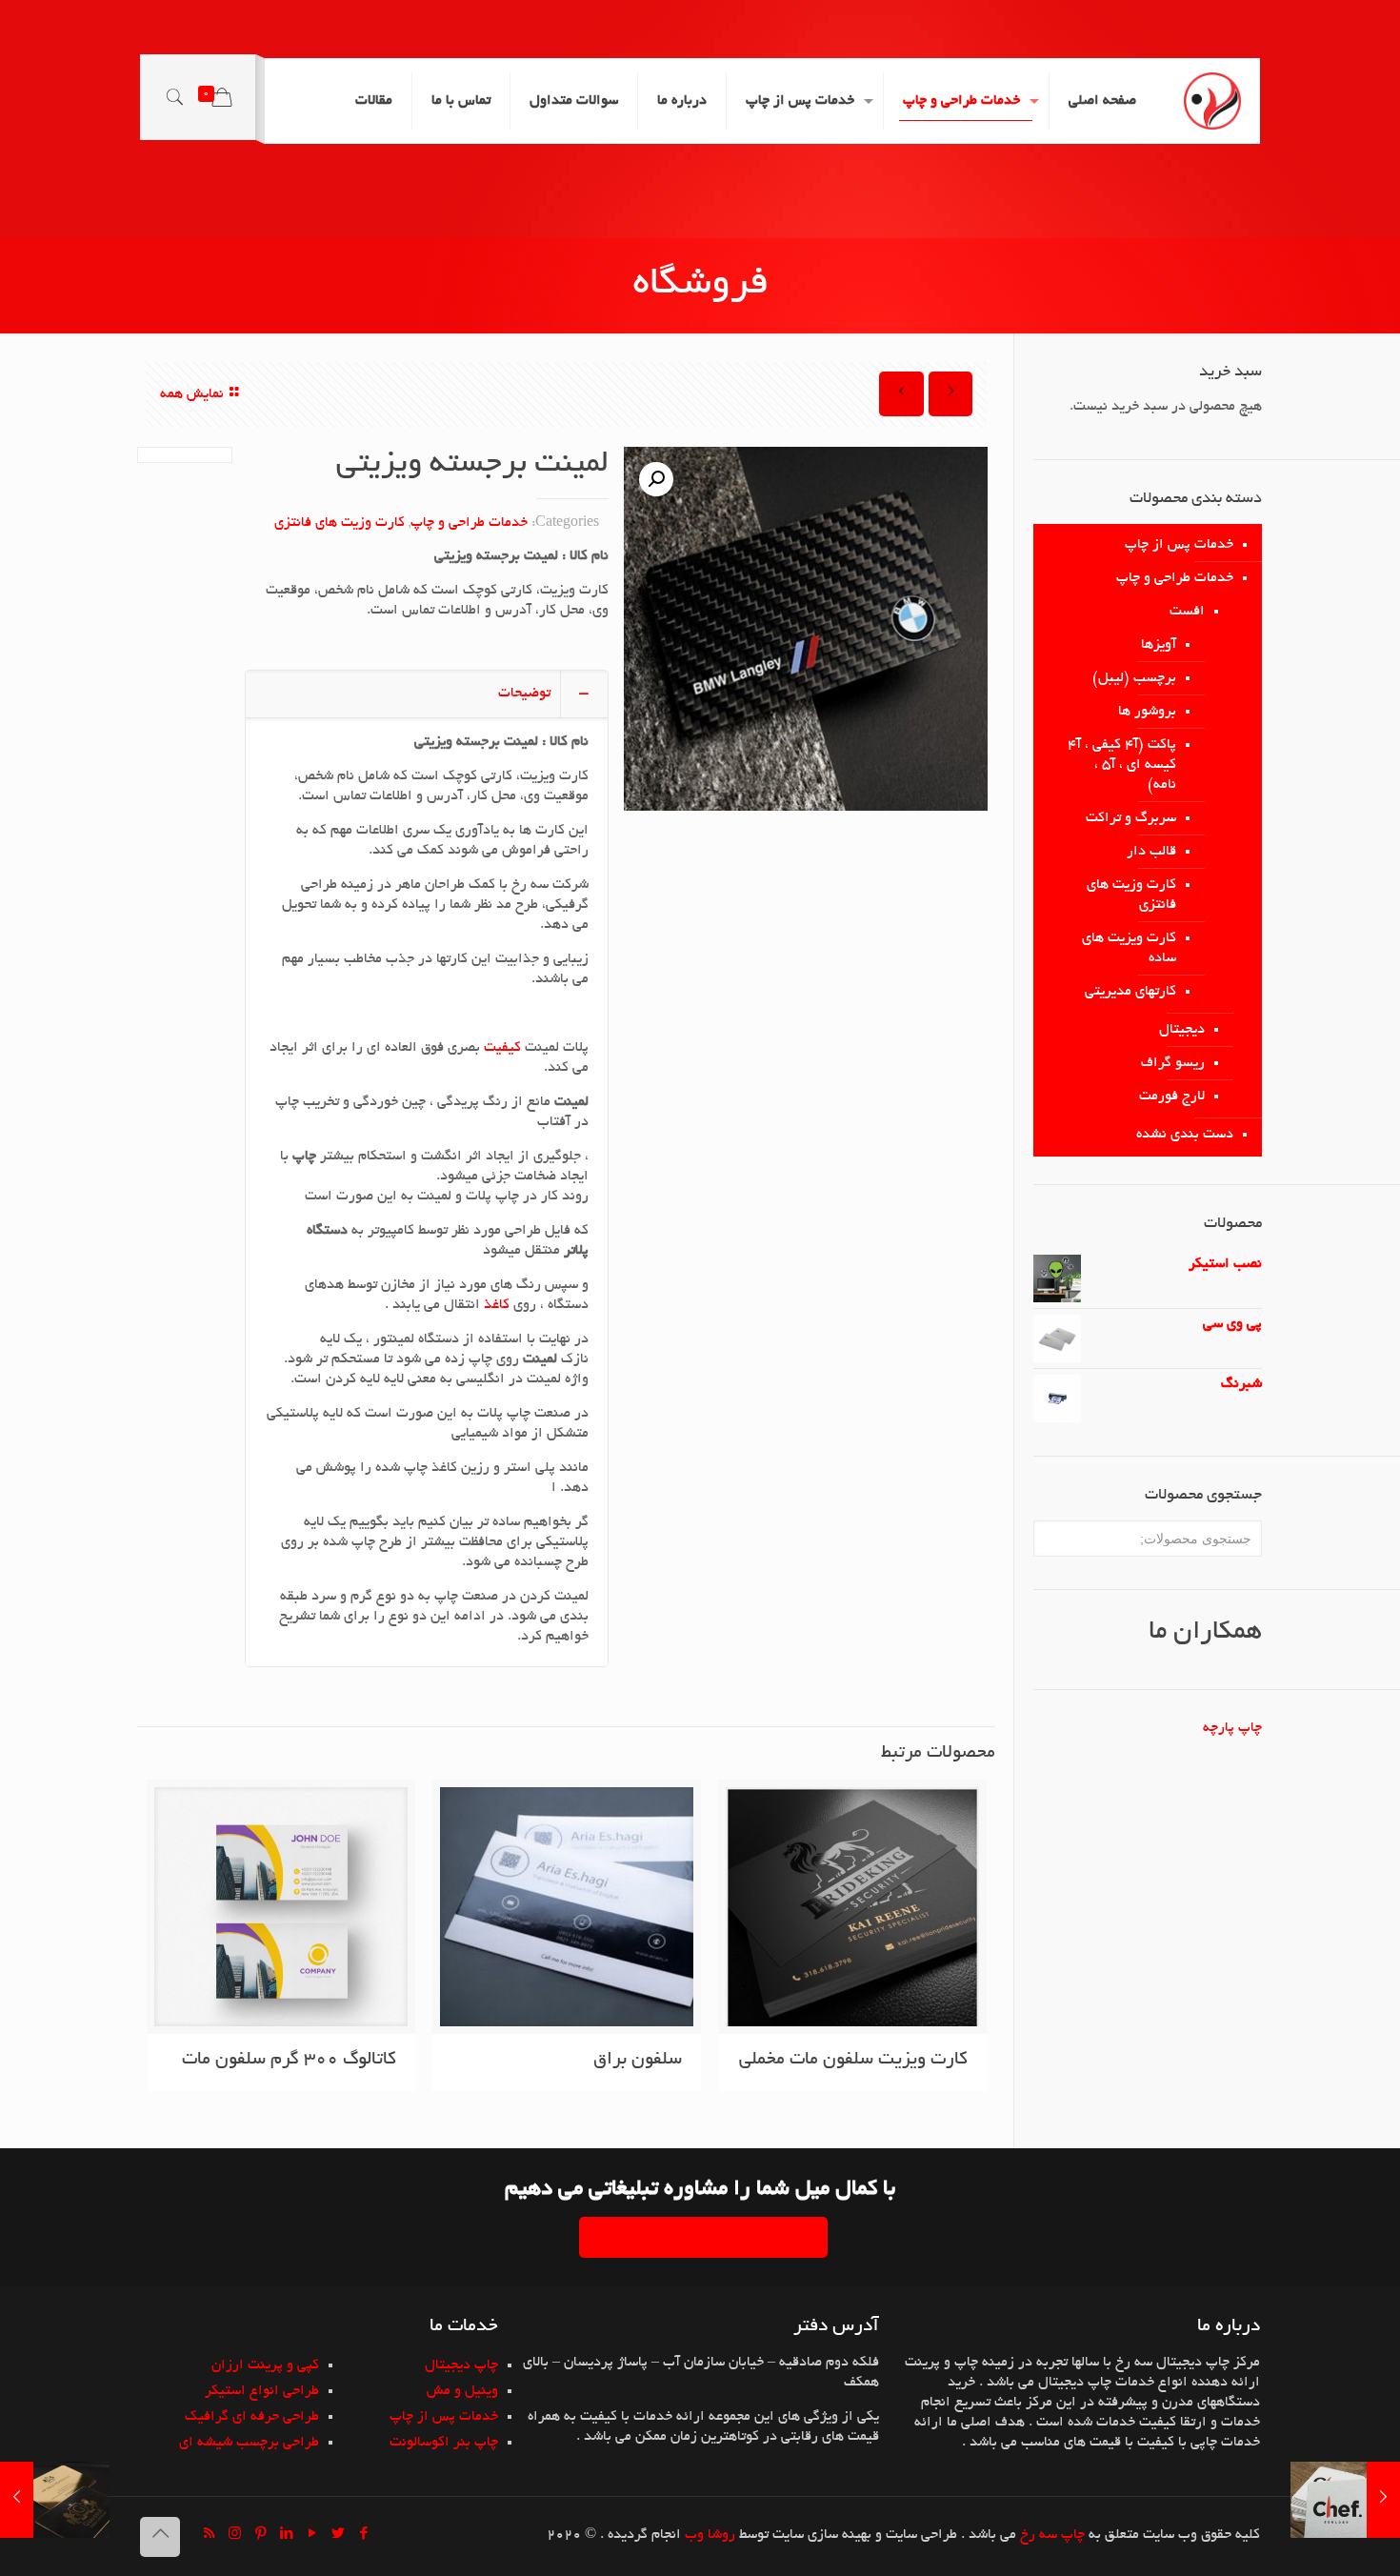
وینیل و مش (462, 2391)
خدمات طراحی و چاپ (469, 523)
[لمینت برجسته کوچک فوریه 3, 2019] (1345, 2500)
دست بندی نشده (1185, 1135)
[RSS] (209, 2536)
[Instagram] (235, 2536)
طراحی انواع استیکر (262, 2391)
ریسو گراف (1173, 1063)
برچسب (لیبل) (1134, 678)
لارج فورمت (1172, 1097)
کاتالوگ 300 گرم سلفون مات (289, 2060)
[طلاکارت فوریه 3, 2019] (55, 2500)
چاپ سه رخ (1052, 2535)
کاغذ (495, 1305)
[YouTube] (312, 2536)
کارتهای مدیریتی (1130, 992)
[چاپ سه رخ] (1212, 101)
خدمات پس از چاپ (1179, 545)
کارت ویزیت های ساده (1129, 948)
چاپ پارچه (1232, 1728)
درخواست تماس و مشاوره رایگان (703, 2237)
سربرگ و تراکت (1131, 818)
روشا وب (710, 2535)
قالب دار (1151, 852)
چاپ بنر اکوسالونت (444, 2443)
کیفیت (500, 1048)
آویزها (1159, 645)
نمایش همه (192, 394)
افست (1187, 612)
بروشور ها (1147, 712)
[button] (656, 479)
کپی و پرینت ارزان (265, 2365)
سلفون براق (638, 2060)
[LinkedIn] (286, 2536)
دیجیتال (1182, 1030)
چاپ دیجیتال (461, 2365)
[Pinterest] (260, 2536)
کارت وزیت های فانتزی (340, 523)
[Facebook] (363, 2536)
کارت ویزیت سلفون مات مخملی (853, 2060)
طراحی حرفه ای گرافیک (252, 2417)
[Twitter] (338, 2536)
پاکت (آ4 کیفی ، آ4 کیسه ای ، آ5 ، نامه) (1122, 765)
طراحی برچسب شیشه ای (249, 2443)
